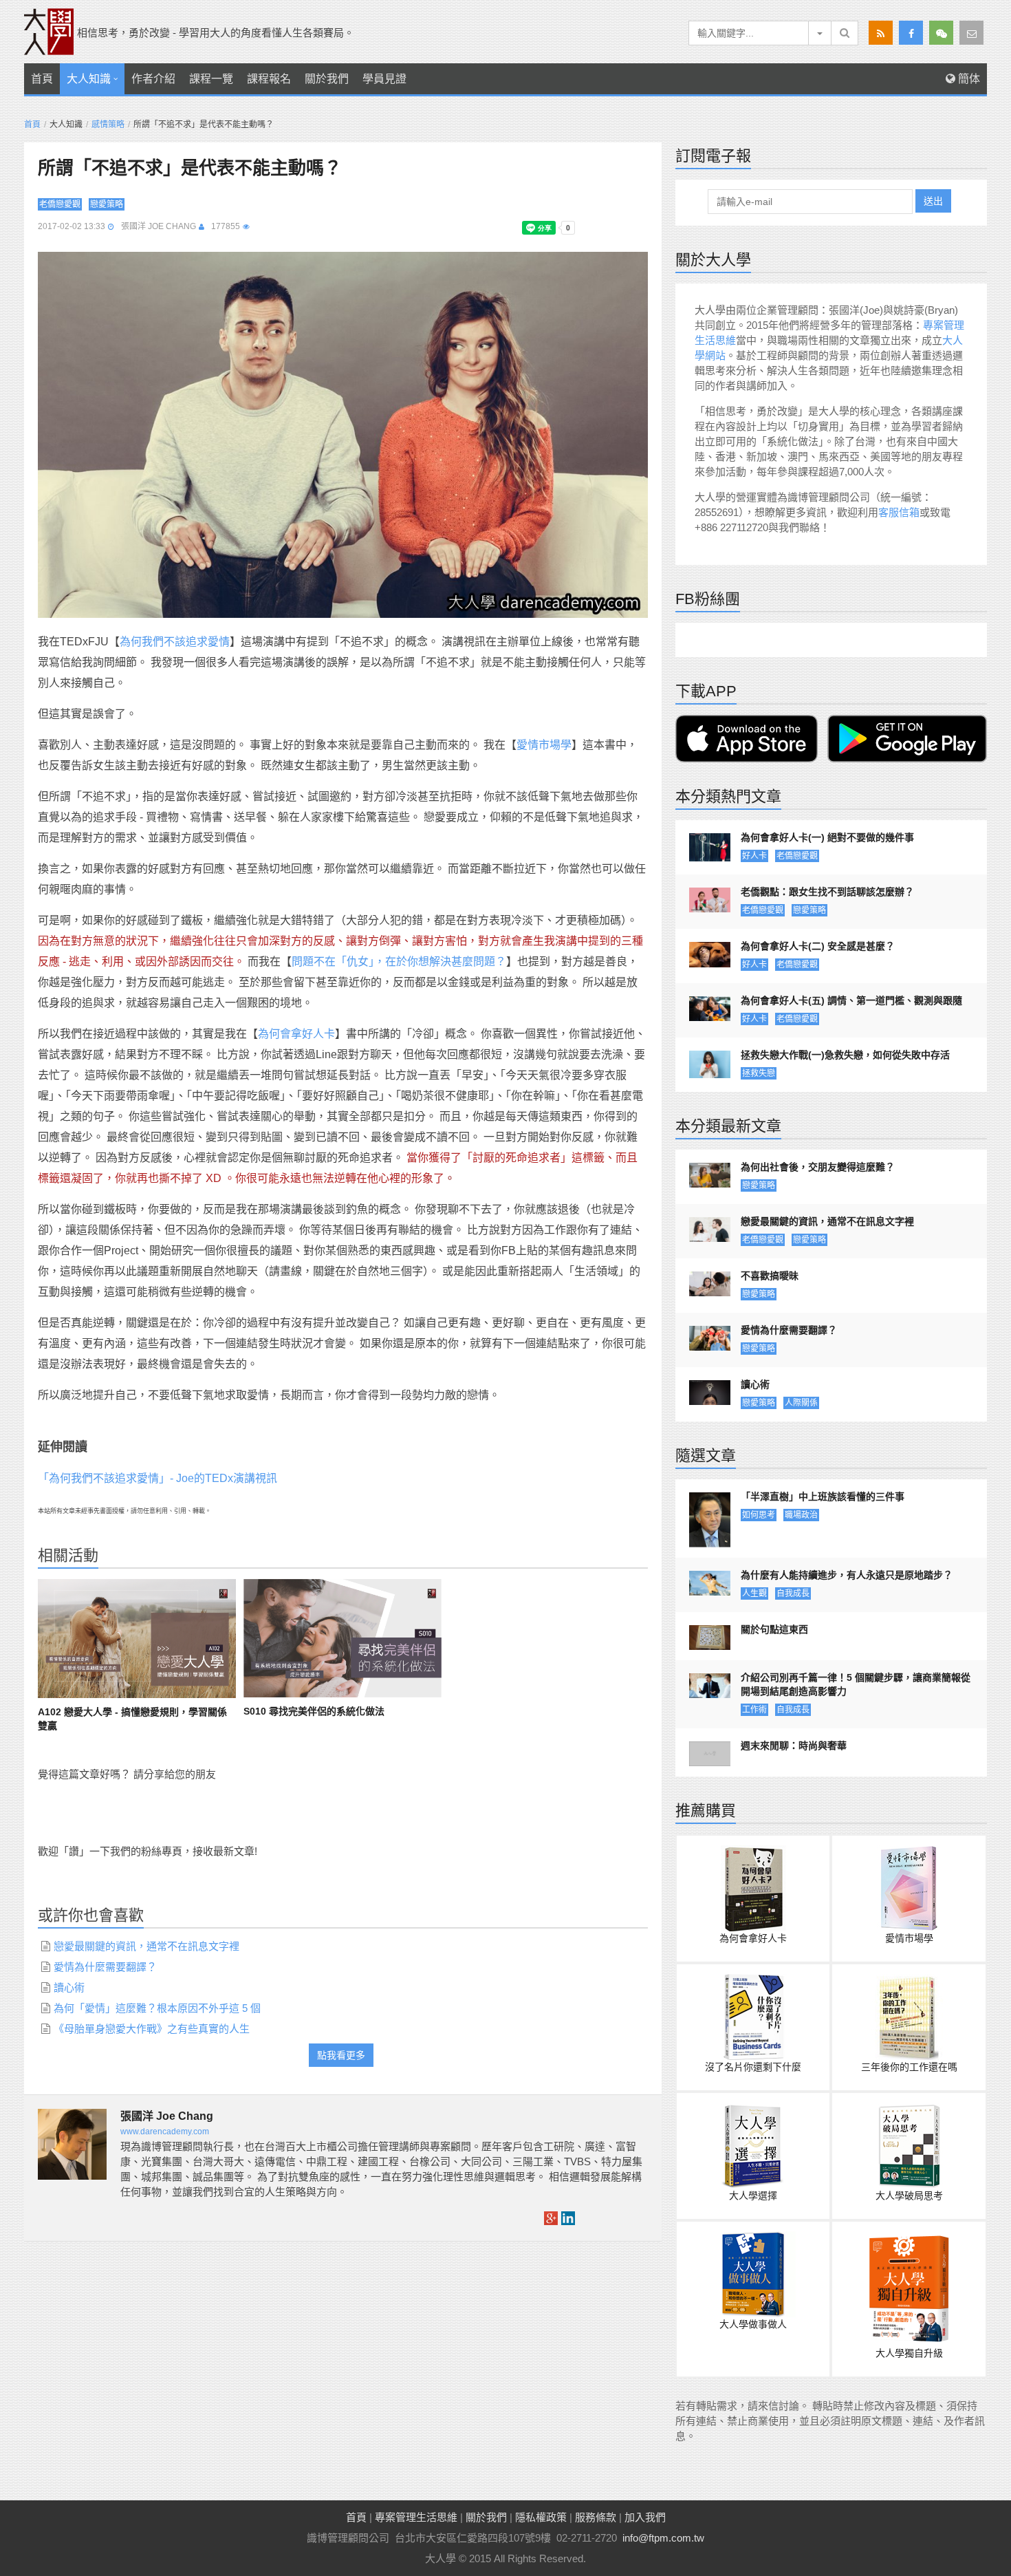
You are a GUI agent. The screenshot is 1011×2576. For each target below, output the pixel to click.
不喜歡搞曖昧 (770, 1276)
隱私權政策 (541, 2517)
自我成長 (793, 1593)
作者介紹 (153, 79)
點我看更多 (341, 2055)
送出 (933, 201)
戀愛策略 (107, 204)
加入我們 (645, 2517)
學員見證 (384, 79)
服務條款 (596, 2517)
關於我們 (327, 79)
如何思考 (759, 1515)
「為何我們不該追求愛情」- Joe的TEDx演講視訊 (157, 1478)
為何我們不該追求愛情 (175, 642)
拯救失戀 (759, 1073)
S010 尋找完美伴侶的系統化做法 (314, 1711)
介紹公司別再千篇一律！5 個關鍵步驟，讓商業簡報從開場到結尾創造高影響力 (856, 1684)
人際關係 (801, 1403)
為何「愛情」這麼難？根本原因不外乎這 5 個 (157, 2008)
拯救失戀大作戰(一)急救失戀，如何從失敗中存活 (845, 1055)
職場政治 (801, 1515)
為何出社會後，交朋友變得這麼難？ (818, 1167)
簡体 (968, 79)
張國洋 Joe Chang (159, 226)
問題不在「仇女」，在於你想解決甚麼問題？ (399, 962)
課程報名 (269, 79)
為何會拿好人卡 (296, 1034)
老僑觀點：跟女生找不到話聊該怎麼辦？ (827, 892)
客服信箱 (899, 512)
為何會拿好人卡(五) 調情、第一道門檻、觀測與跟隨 (851, 1000)
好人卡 (754, 856)
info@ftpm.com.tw (663, 2538)
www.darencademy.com (165, 2132)
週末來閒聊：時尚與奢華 (794, 1746)
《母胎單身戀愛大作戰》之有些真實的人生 (152, 2029)
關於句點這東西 (774, 1629)
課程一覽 (211, 79)
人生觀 (754, 1593)
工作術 (754, 1710)
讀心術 (69, 1987)
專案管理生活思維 (416, 2517)
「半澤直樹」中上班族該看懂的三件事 (823, 1496)
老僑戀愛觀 (60, 204)
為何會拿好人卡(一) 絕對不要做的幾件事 (827, 837)
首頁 (42, 79)
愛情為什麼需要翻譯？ (105, 1967)
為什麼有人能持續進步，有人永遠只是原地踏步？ (847, 1575)
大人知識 (89, 79)
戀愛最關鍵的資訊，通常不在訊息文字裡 (146, 1946)
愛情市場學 (544, 745)
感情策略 (108, 125)
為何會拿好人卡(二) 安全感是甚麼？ (818, 946)
